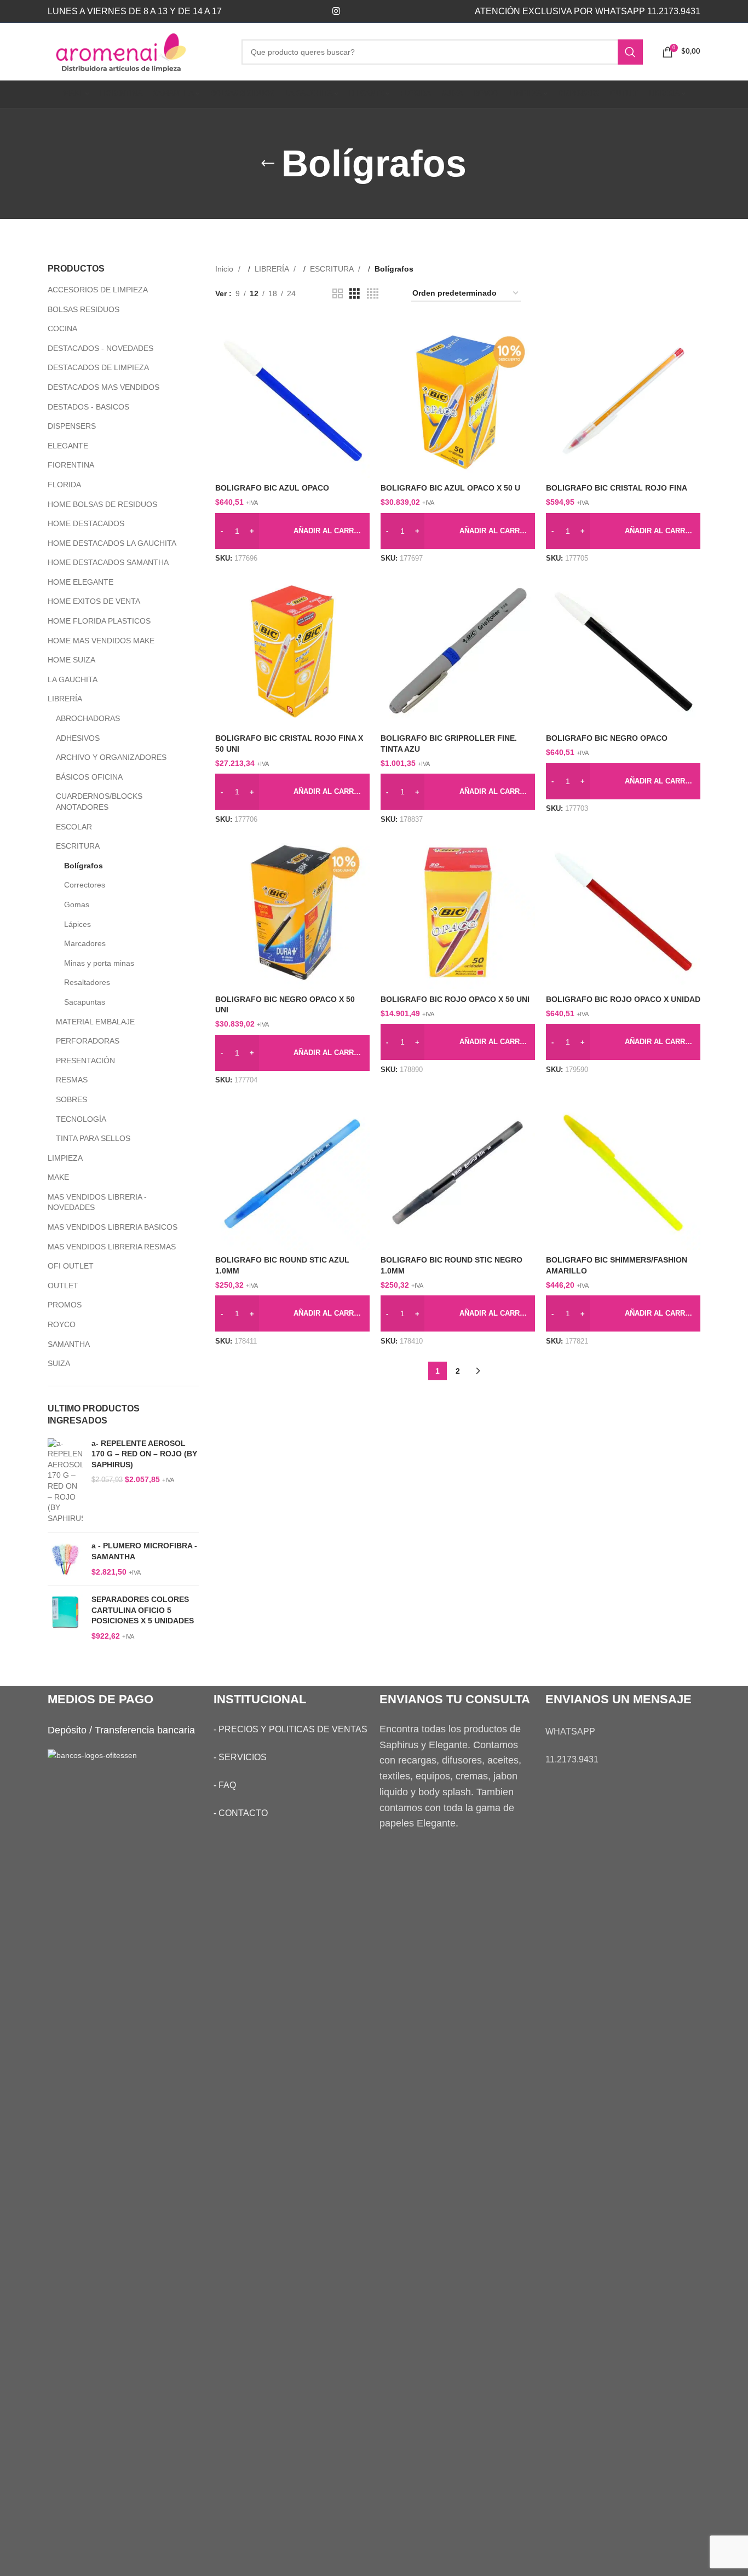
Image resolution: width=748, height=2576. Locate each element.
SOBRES (71, 1099)
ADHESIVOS (78, 738)
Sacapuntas (85, 1002)
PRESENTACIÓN (85, 1061)
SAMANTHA (69, 1344)
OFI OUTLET (71, 1266)
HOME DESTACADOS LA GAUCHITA (112, 543)
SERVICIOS (243, 1757)
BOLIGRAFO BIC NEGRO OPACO (607, 738)
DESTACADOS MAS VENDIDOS (103, 387)
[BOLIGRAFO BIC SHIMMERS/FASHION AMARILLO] (623, 1173)
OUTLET (63, 1286)
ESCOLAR (74, 827)
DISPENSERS (72, 426)
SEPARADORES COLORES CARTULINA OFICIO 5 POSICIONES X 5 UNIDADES (143, 1610)
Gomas (77, 904)
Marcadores (85, 943)
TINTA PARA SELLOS (93, 1138)
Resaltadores (87, 982)
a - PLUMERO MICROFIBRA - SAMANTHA (144, 1551)
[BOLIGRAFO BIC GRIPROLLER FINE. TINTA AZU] (458, 651)
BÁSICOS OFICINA (89, 777)
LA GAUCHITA (73, 679)
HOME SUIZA (71, 660)
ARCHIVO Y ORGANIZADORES (111, 757)
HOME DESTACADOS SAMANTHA (108, 562)
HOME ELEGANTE (80, 582)
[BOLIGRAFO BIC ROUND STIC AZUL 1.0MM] (292, 1173)
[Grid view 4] (373, 294)
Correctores (85, 885)
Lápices (77, 924)
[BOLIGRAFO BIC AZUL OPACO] (292, 401)
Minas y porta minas (99, 963)
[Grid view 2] (338, 294)
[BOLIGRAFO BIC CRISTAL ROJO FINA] (623, 401)
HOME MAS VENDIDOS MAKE (101, 641)
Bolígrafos (84, 866)
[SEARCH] (630, 52)
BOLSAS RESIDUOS (84, 309)
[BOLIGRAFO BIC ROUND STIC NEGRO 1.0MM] (458, 1173)
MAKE (58, 1177)
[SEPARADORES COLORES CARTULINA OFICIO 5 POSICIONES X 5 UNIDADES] (65, 1618)
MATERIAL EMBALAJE (95, 1022)
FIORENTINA (71, 465)
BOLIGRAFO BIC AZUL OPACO (272, 488)
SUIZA (59, 1363)
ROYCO (62, 1324)
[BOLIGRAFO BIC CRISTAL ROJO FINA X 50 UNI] (292, 651)
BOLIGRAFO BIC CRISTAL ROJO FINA (617, 488)
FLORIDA (64, 485)
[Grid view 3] (355, 294)
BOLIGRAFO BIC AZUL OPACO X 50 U (450, 488)
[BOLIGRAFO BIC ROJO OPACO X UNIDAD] (623, 912)
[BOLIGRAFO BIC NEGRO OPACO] (623, 651)
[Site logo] (136, 51)
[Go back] (268, 164)
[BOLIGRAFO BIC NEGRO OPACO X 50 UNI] (292, 912)
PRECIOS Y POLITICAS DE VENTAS (293, 1729)
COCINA (62, 329)
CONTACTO (243, 1813)
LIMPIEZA (65, 1158)
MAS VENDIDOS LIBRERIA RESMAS (112, 1247)
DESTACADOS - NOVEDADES (100, 348)
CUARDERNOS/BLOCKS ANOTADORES (99, 802)
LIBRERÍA (65, 699)
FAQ (227, 1785)
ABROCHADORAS (88, 718)
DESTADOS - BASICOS (88, 407)
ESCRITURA (78, 846)
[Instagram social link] (336, 11)
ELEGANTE (68, 446)
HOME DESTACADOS (86, 523)
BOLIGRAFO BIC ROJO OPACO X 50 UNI (455, 999)
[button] (292, 531)
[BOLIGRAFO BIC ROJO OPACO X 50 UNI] (458, 912)
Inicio (225, 269)
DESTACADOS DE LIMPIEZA (98, 367)
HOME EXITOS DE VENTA (94, 601)
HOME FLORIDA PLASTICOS (99, 621)
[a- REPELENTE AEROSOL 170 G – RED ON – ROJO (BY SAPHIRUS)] (65, 1481)
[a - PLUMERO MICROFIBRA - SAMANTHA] (65, 1559)
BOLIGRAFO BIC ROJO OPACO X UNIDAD (623, 999)
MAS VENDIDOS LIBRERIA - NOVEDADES (97, 1202)
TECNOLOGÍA (81, 1119)
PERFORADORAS (88, 1041)
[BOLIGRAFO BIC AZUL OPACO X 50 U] (458, 401)
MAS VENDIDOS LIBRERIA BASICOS (113, 1227)
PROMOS (65, 1305)
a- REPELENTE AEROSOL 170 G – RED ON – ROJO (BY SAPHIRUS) (144, 1454)
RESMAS (72, 1080)
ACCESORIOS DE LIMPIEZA (98, 290)
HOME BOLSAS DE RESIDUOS (102, 504)
